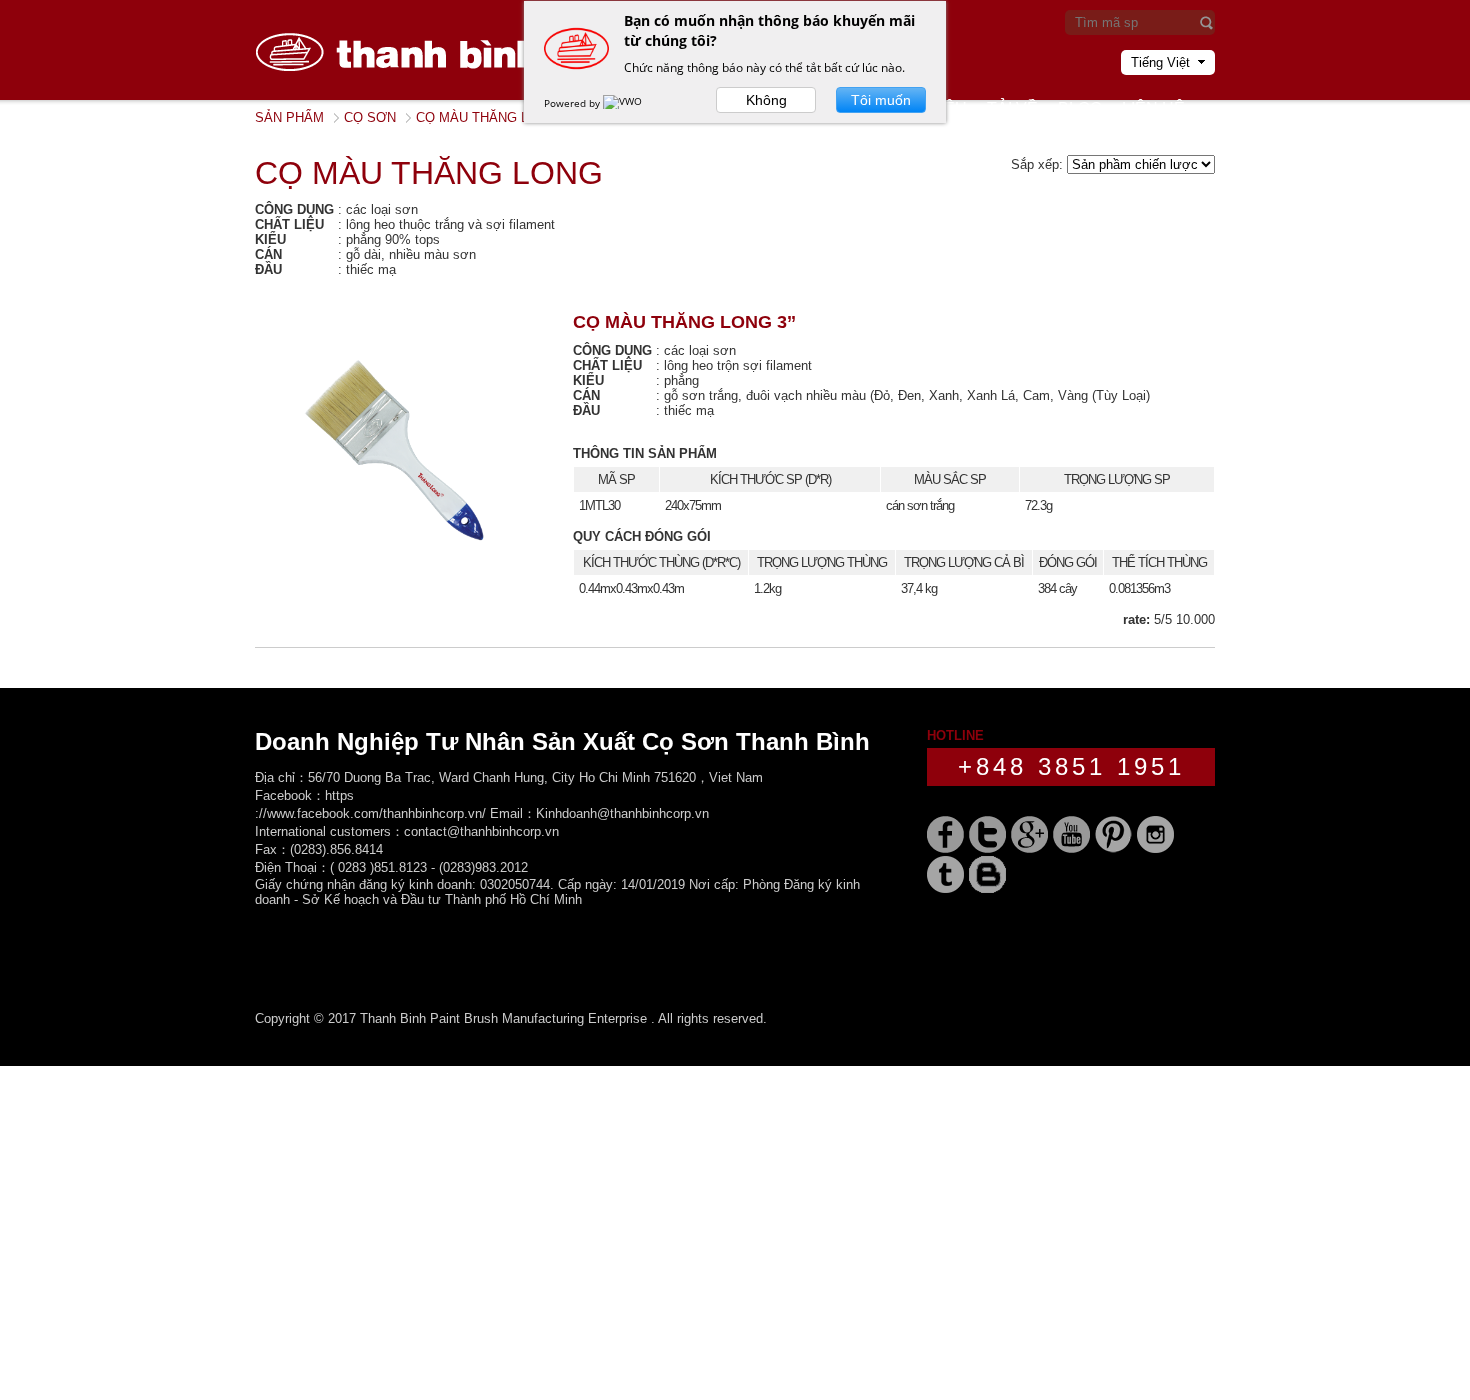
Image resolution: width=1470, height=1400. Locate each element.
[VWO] (624, 103)
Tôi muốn (881, 100)
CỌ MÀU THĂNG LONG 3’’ (684, 322)
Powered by (573, 103)
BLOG (1080, 108)
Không (766, 100)
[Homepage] (405, 95)
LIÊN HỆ (1153, 108)
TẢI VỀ (1012, 108)
